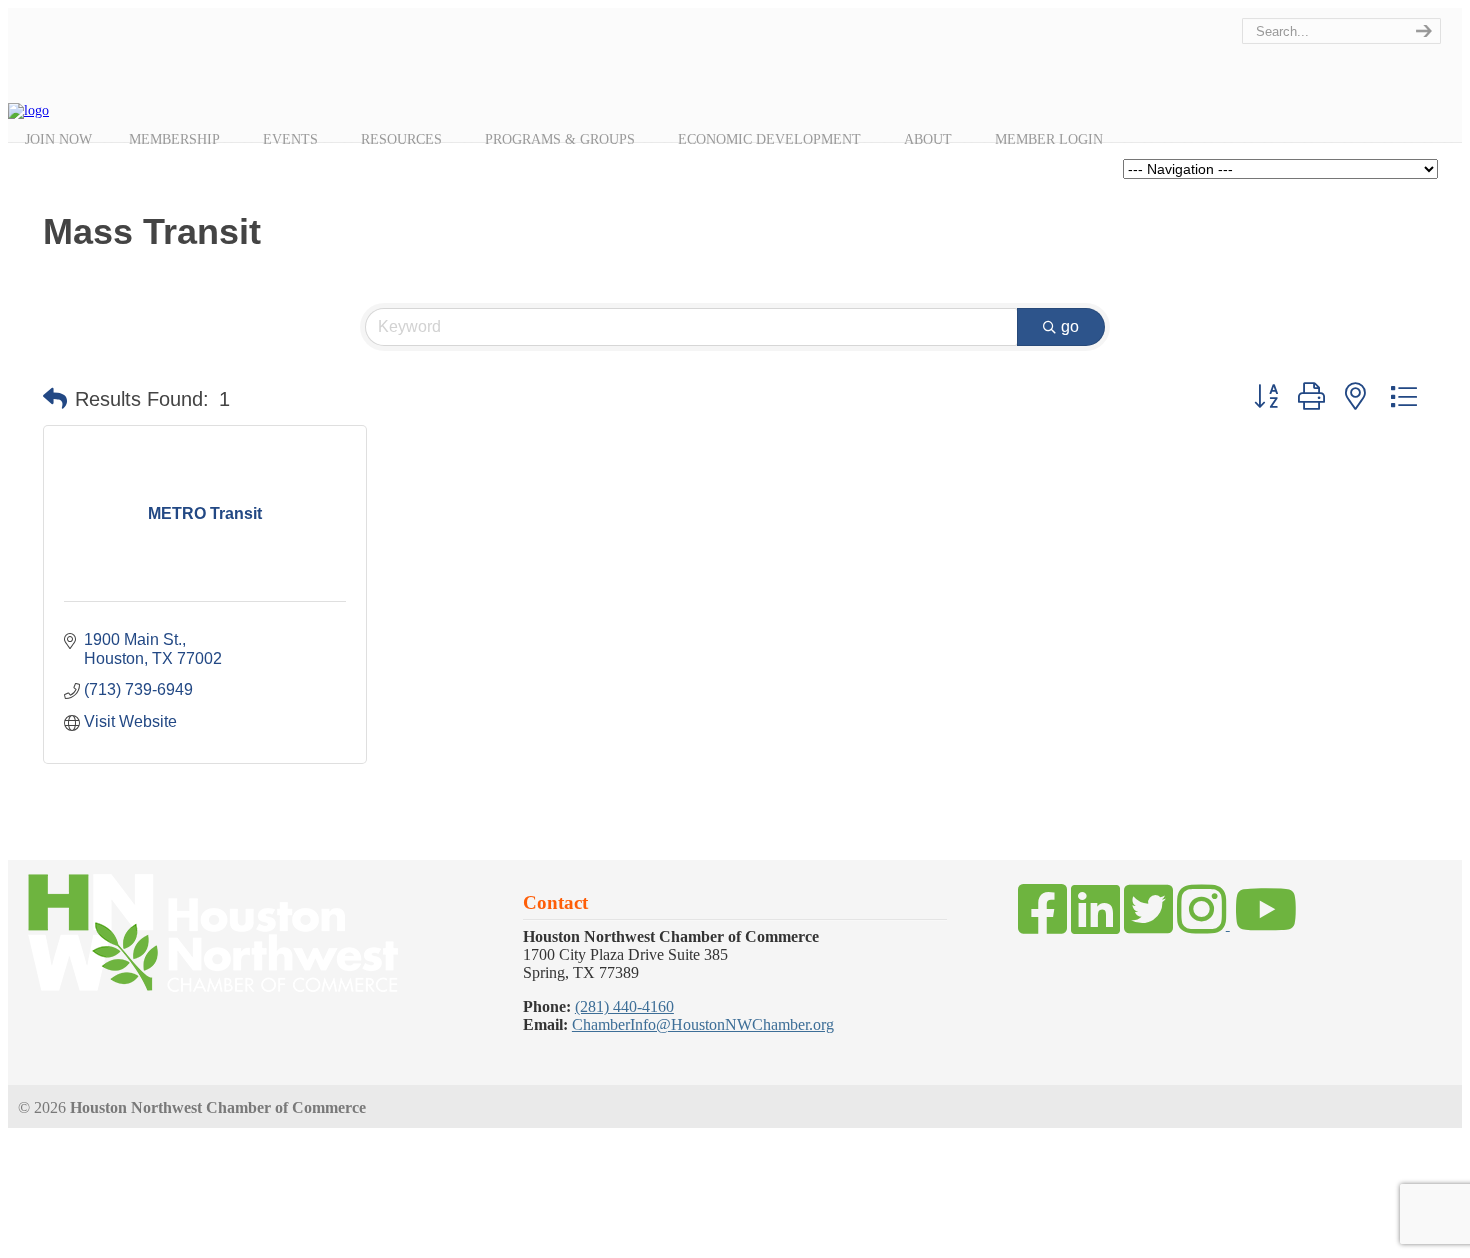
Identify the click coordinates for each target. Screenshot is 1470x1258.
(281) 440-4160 (624, 1006)
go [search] (1070, 326)
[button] (55, 399)
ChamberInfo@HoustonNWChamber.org (703, 1024)
